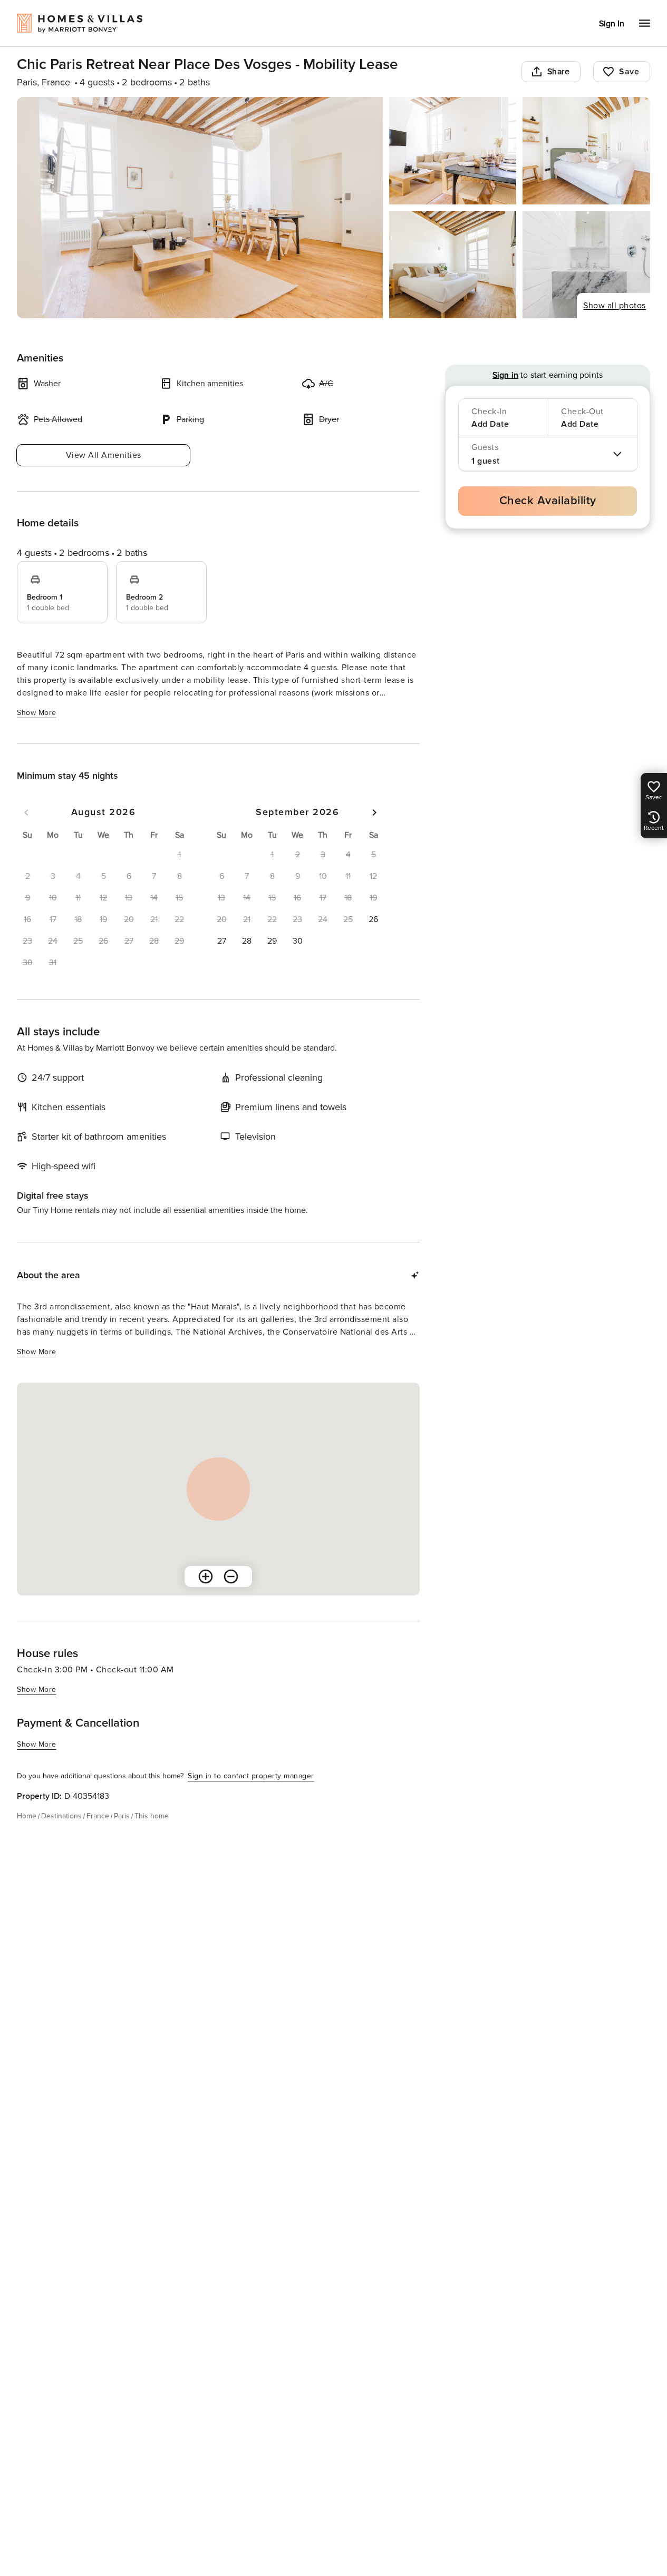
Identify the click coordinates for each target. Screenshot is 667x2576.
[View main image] (200, 208)
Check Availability (548, 501)
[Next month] (374, 812)
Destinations (61, 1816)
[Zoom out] (231, 1576)
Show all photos (615, 306)
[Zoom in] (206, 1576)
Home (27, 1816)
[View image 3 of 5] (586, 151)
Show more (37, 713)
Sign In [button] (612, 24)
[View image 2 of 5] (453, 151)
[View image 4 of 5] (453, 265)
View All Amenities (104, 455)
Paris (122, 1816)
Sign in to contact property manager (251, 1776)
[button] (373, 919)
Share (559, 72)
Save (629, 72)
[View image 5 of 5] (586, 265)
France (98, 1816)
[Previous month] (26, 812)
